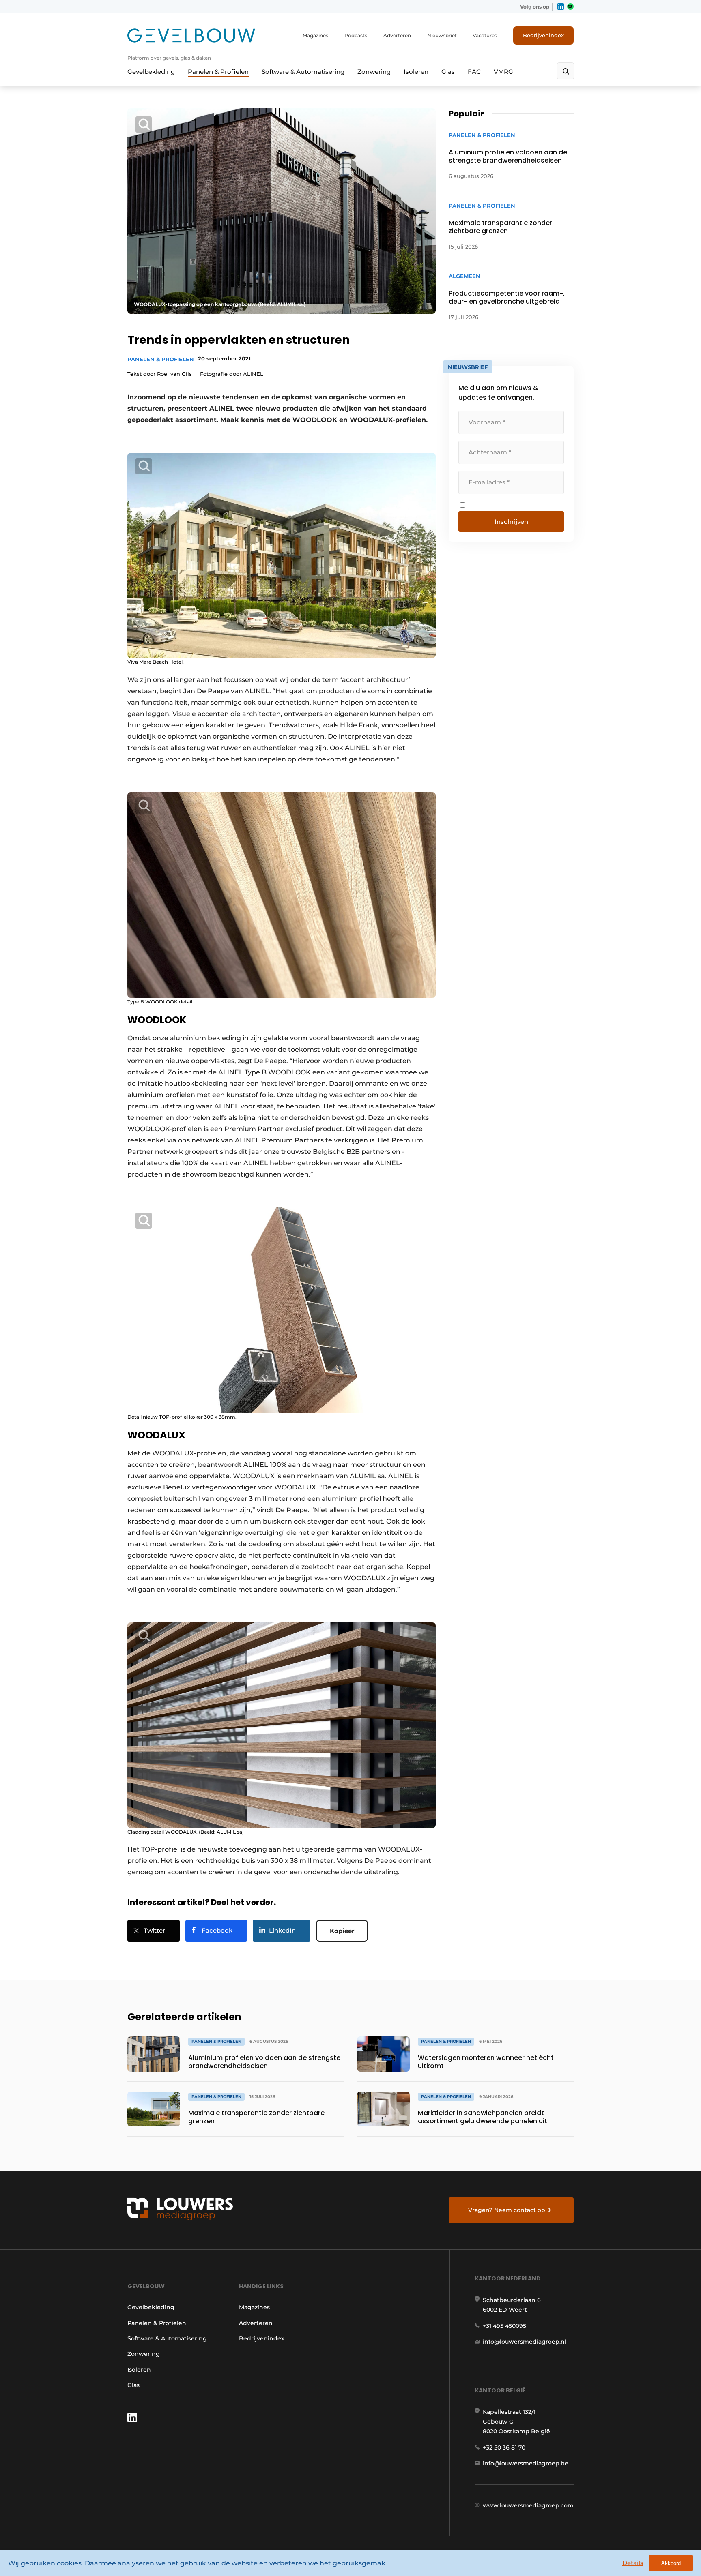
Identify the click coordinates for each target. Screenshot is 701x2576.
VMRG (503, 72)
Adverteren (397, 35)
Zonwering (374, 72)
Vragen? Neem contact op (507, 2210)
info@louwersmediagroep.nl (525, 2342)
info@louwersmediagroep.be (526, 2463)
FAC (474, 72)
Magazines (315, 35)
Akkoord (671, 2563)
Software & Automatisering (303, 72)
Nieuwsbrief (442, 35)
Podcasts (356, 35)
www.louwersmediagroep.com (528, 2505)
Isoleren (416, 72)
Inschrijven (511, 522)
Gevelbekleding (151, 72)
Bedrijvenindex (543, 35)
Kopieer (342, 1931)
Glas (448, 72)
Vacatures (485, 35)
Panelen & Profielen (218, 72)
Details (633, 2563)
